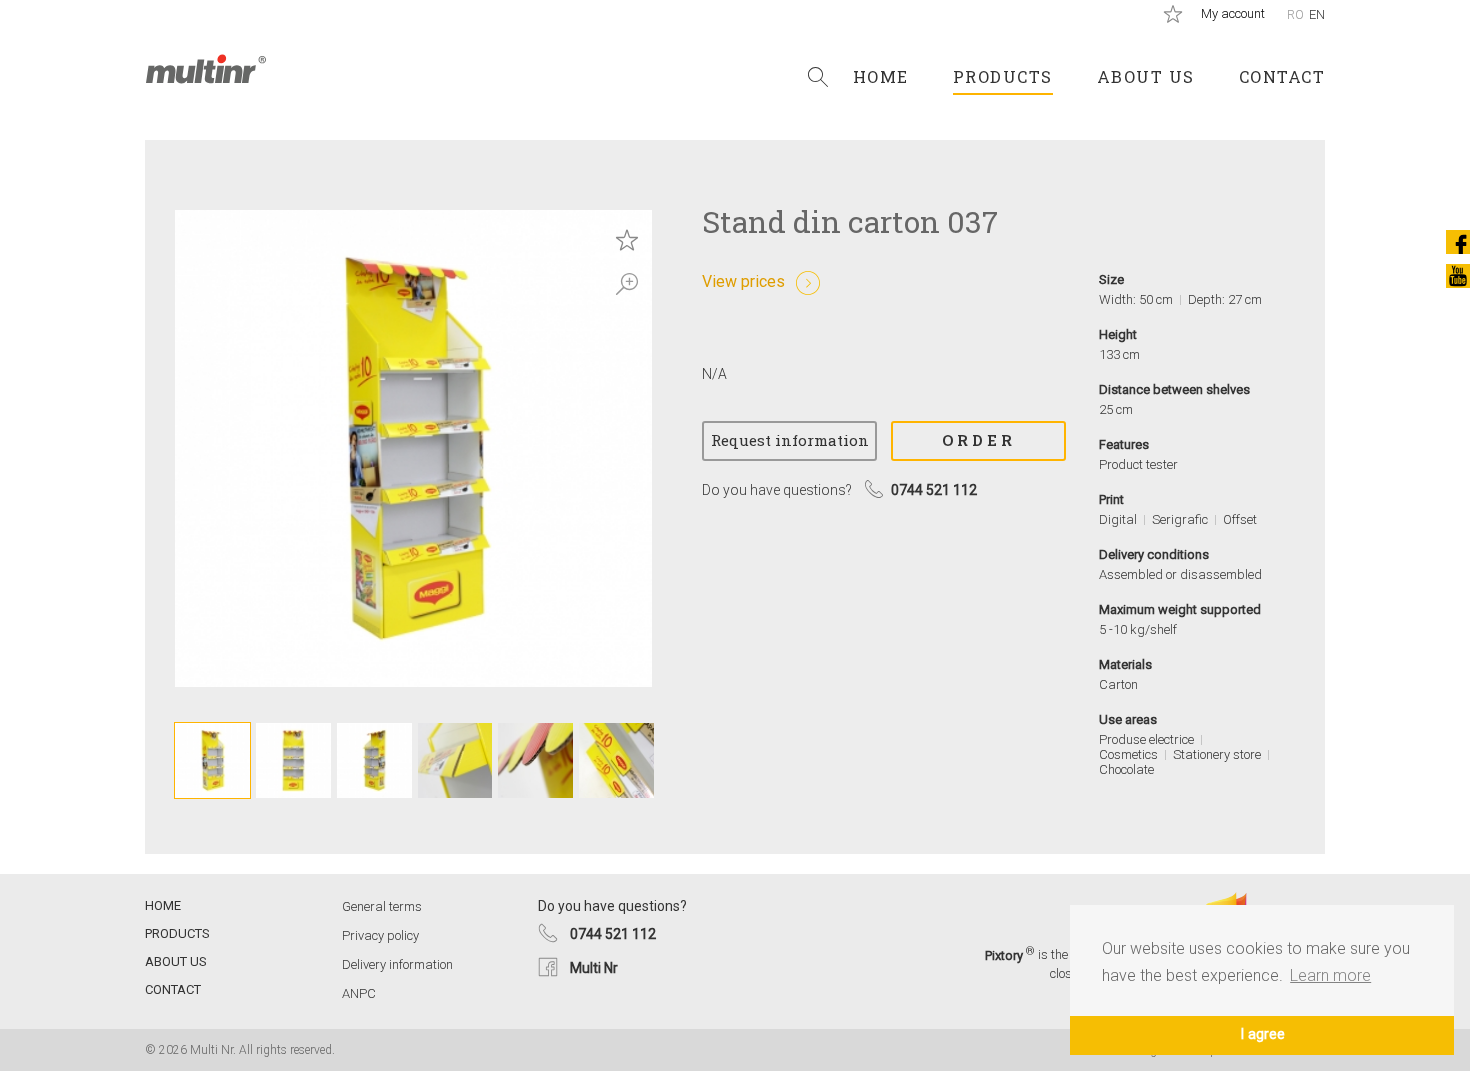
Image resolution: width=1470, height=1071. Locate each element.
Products (1003, 76)
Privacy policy (380, 935)
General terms (382, 906)
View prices (743, 281)
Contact (1282, 76)
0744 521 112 (613, 934)
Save (627, 240)
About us (1146, 76)
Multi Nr (594, 968)
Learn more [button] (1330, 975)
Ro (1295, 14)
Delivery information (397, 964)
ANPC (359, 993)
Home (881, 76)
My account (1233, 13)
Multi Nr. (206, 69)
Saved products (1173, 14)
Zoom (627, 284)
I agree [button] (1262, 1034)
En (1317, 14)
